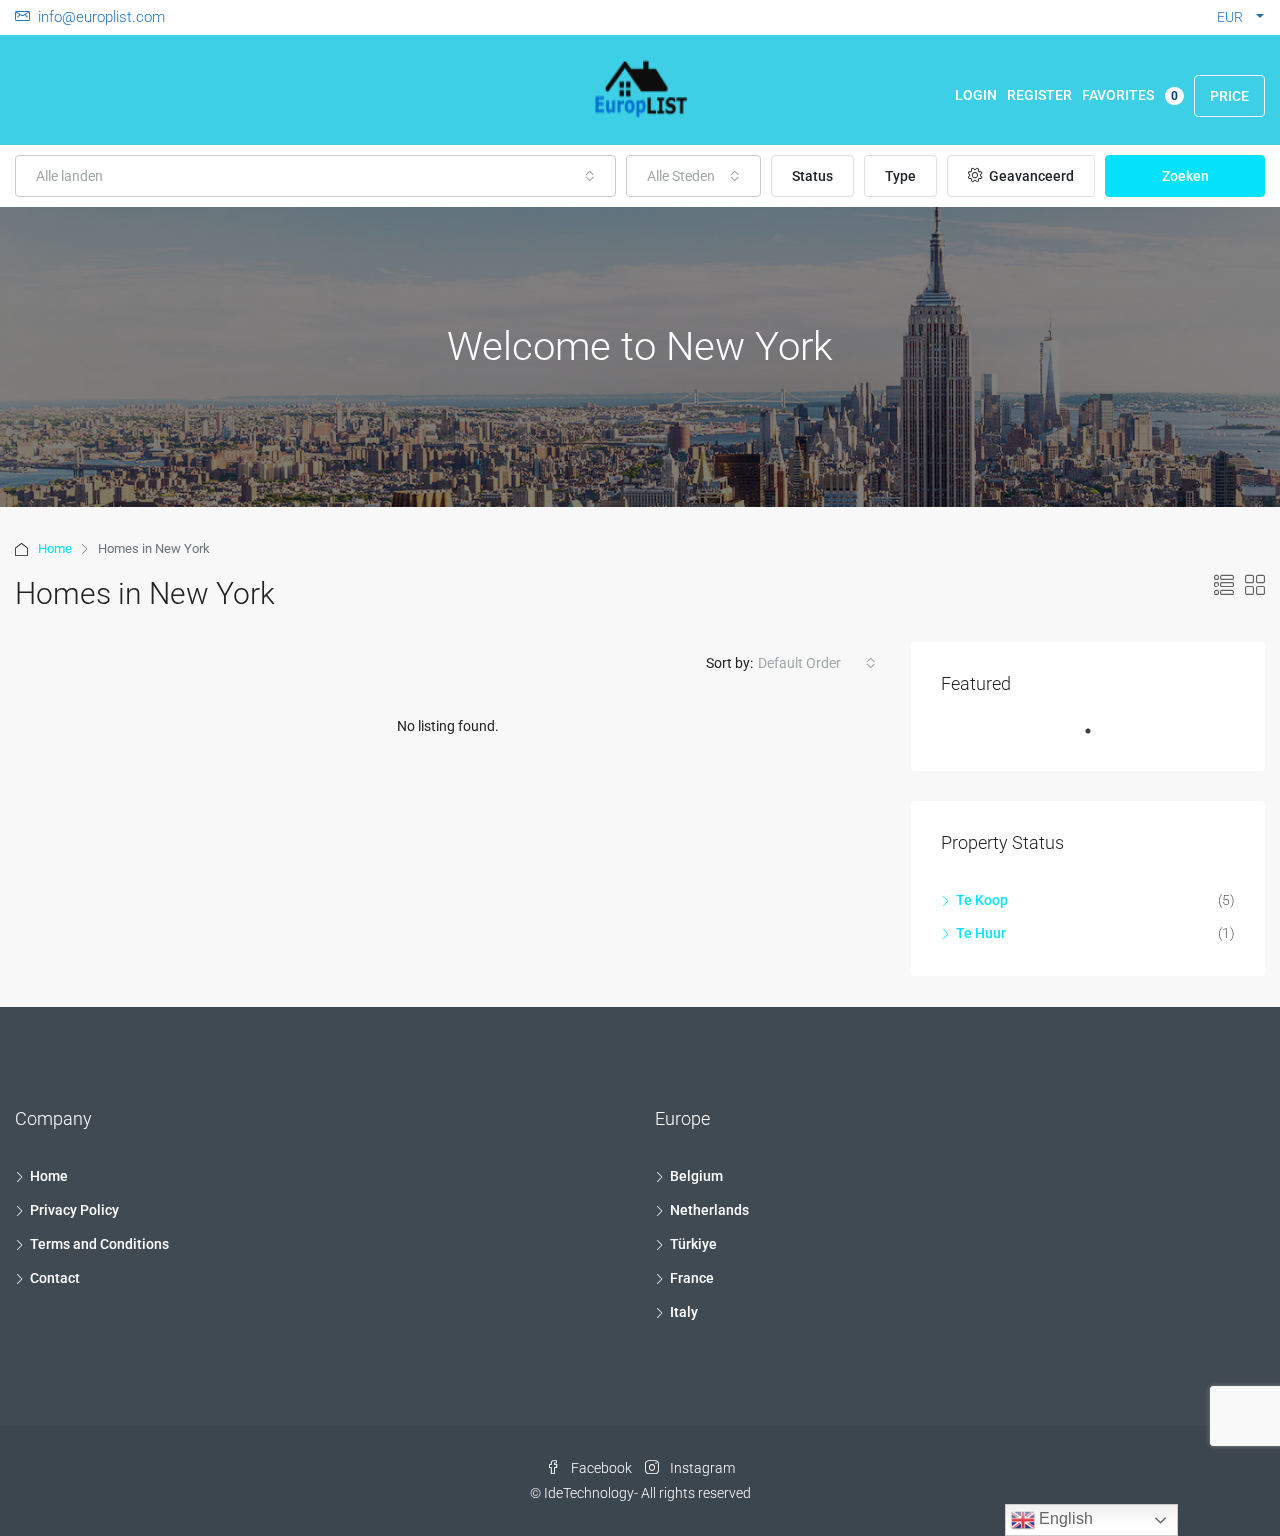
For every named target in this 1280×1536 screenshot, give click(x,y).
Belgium (696, 1176)
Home (55, 548)
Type (900, 176)
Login (976, 95)
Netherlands (709, 1210)
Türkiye (693, 1244)
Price (1229, 96)
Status (812, 176)
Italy (684, 1312)
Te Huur (981, 933)
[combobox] (315, 176)
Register (1039, 95)
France (692, 1278)
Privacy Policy (74, 1210)
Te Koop (982, 900)
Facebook (601, 1468)
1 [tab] (1098, 739)
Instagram (701, 1468)
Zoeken (1185, 176)
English (1064, 1518)
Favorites (1130, 95)
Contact (55, 1278)
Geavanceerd (1030, 176)
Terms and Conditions (99, 1244)
